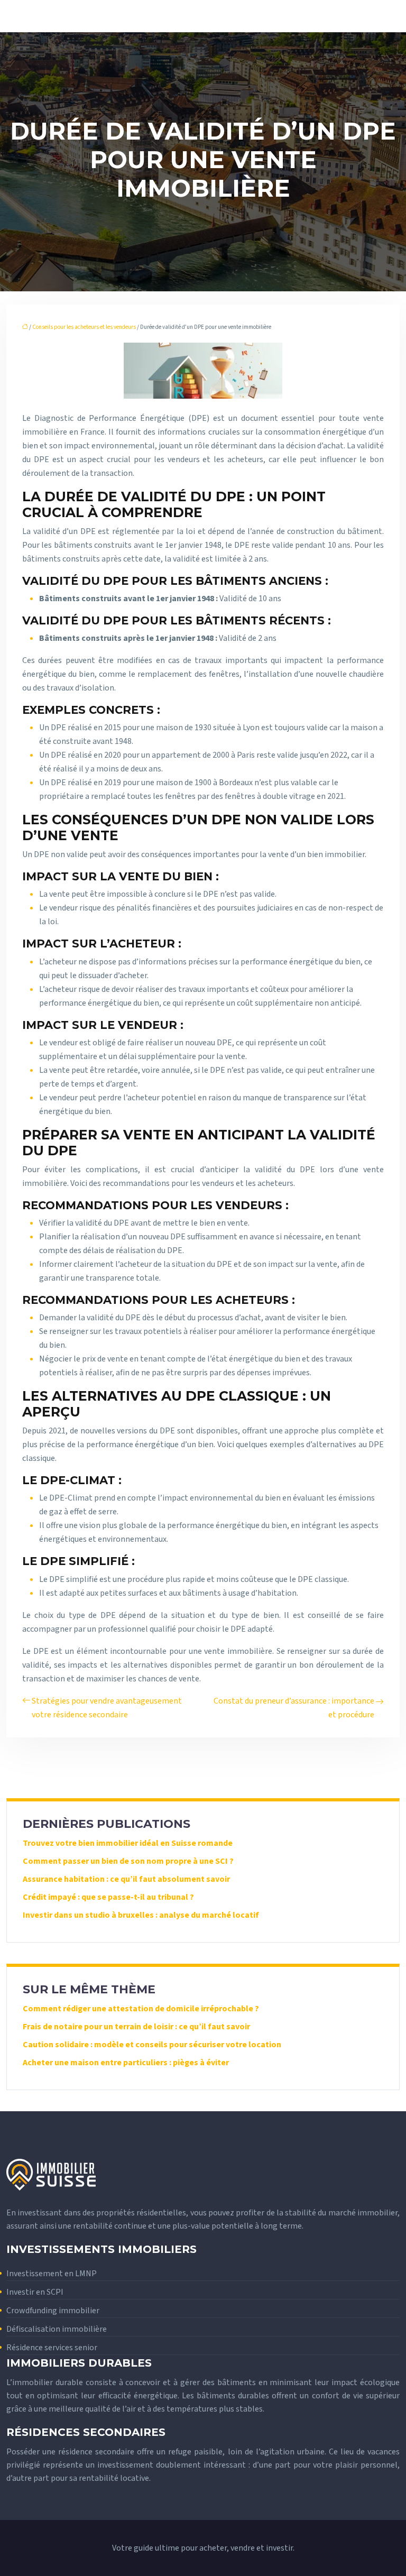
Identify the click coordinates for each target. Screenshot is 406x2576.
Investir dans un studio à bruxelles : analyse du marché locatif (141, 1915)
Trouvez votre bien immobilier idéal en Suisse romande (128, 1843)
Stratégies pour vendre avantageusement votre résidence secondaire (107, 1708)
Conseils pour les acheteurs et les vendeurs (84, 327)
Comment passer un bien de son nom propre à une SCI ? (128, 1861)
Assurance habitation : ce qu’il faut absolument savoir (126, 1879)
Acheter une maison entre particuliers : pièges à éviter (126, 2063)
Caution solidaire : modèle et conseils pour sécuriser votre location (152, 2045)
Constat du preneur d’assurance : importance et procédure (294, 1708)
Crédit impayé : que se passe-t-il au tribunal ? (108, 1897)
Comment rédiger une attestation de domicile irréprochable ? (141, 2009)
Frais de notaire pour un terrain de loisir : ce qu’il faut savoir (136, 2027)
